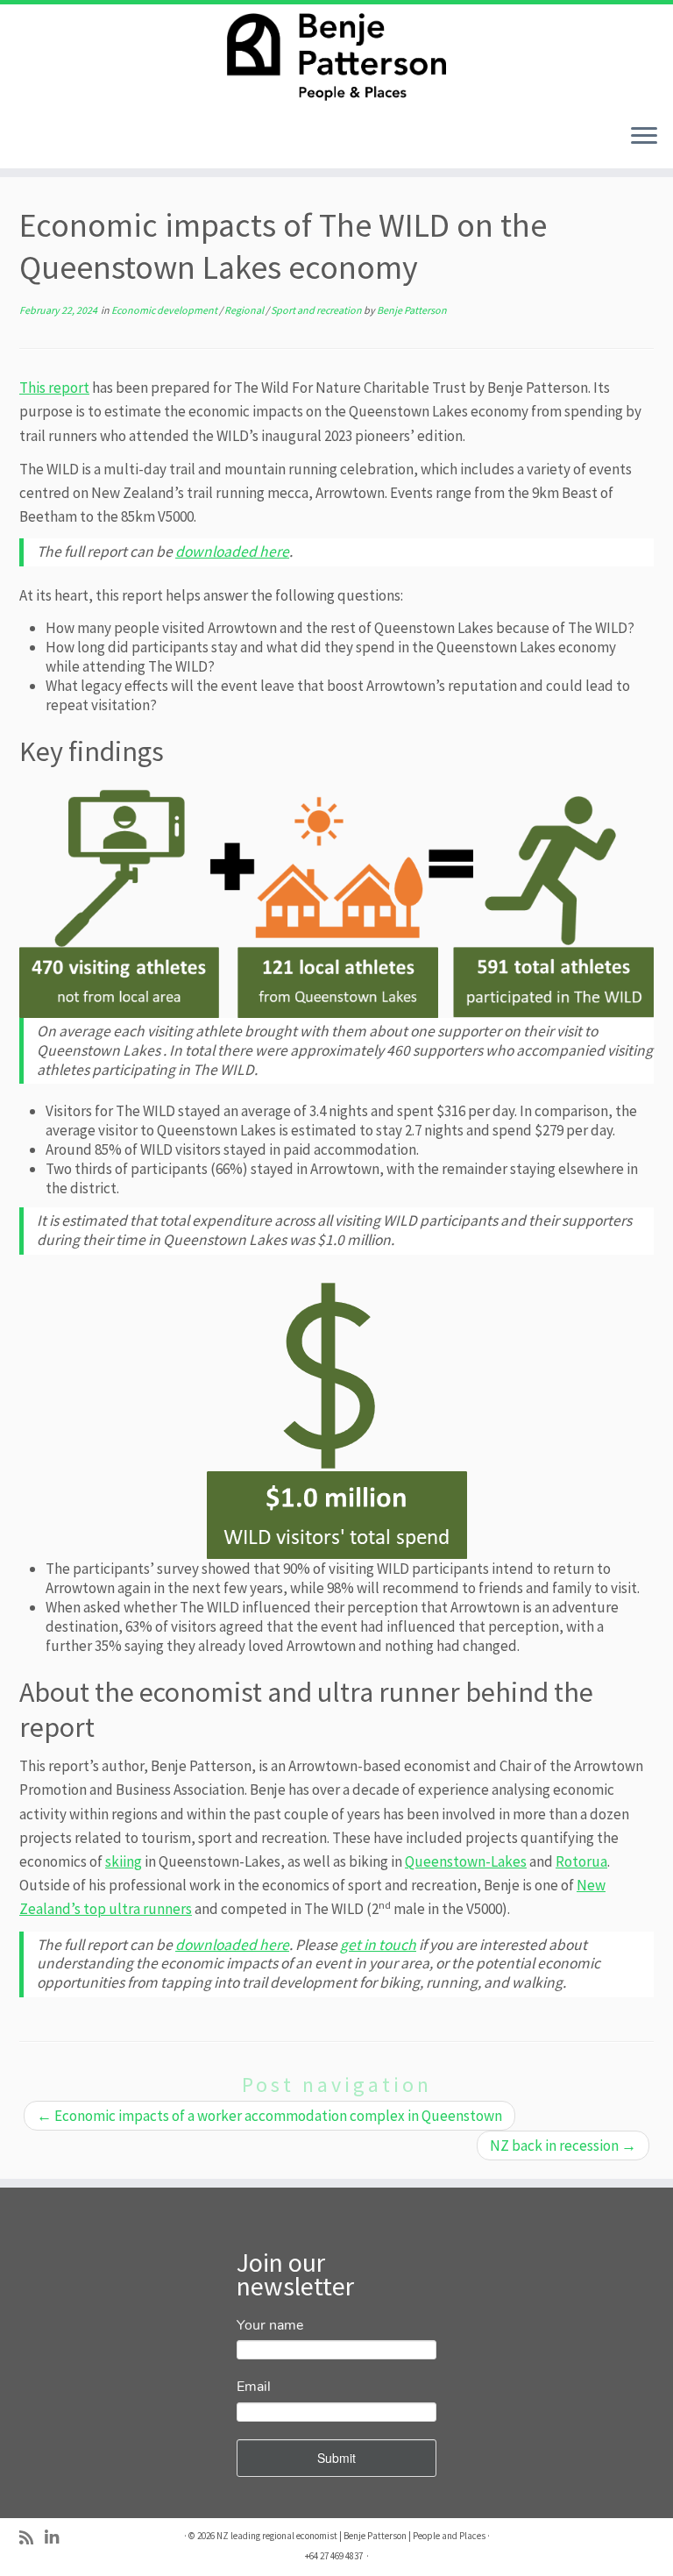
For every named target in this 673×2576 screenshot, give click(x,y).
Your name (270, 2325)
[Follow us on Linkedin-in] (57, 2538)
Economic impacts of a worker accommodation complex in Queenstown (269, 2116)
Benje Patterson (412, 310)
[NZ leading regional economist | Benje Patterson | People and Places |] (336, 57)
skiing (124, 1861)
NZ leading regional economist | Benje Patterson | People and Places (351, 2536)
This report (54, 388)
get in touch (378, 1945)
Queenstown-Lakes (466, 1861)
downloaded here (232, 551)
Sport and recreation (317, 310)
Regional (245, 310)
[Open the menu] (644, 137)
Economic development (165, 310)
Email (254, 2387)
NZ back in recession (563, 2145)
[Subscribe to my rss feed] (32, 2538)
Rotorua (581, 1861)
